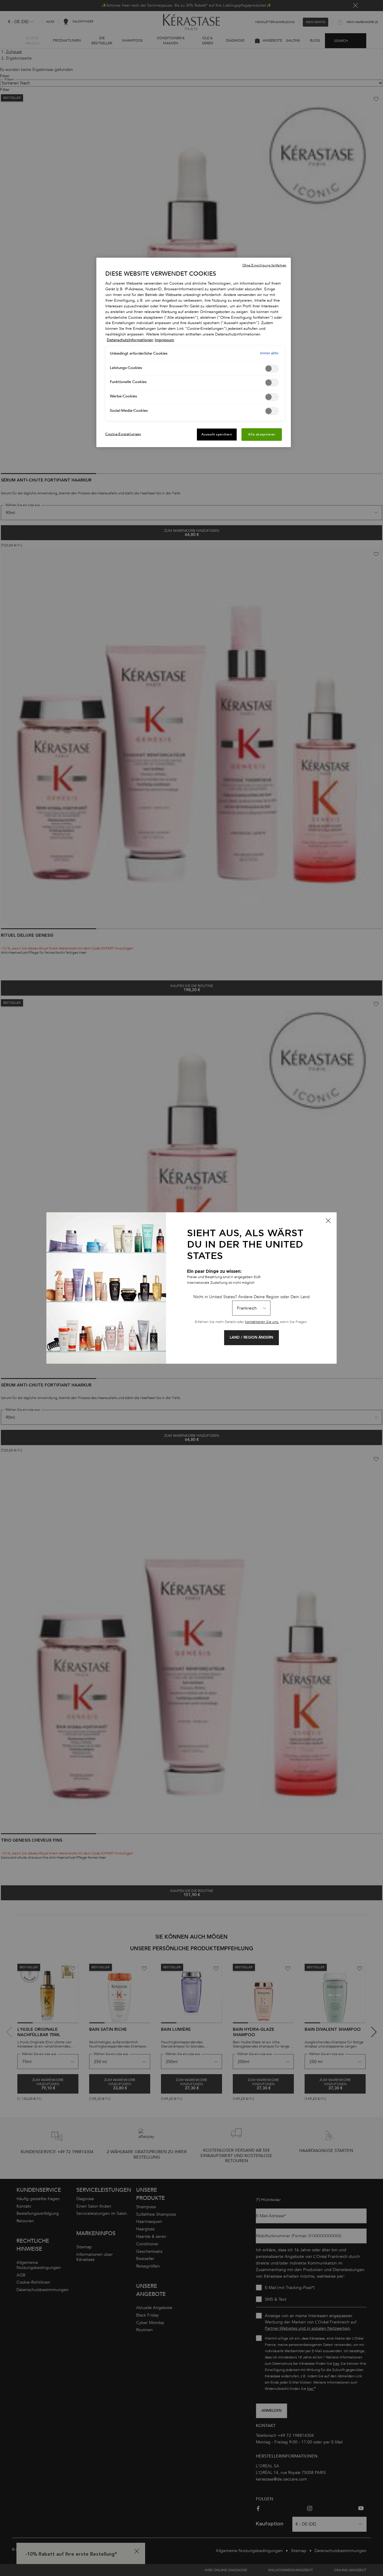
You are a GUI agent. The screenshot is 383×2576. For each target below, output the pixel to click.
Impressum (164, 340)
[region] (194, 353)
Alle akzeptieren (262, 434)
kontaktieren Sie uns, (262, 1322)
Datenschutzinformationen (130, 340)
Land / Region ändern (251, 1338)
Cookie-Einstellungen (123, 434)
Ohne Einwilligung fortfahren (264, 265)
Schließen (328, 1221)
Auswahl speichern (217, 434)
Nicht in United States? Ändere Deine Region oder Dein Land (251, 1297)
